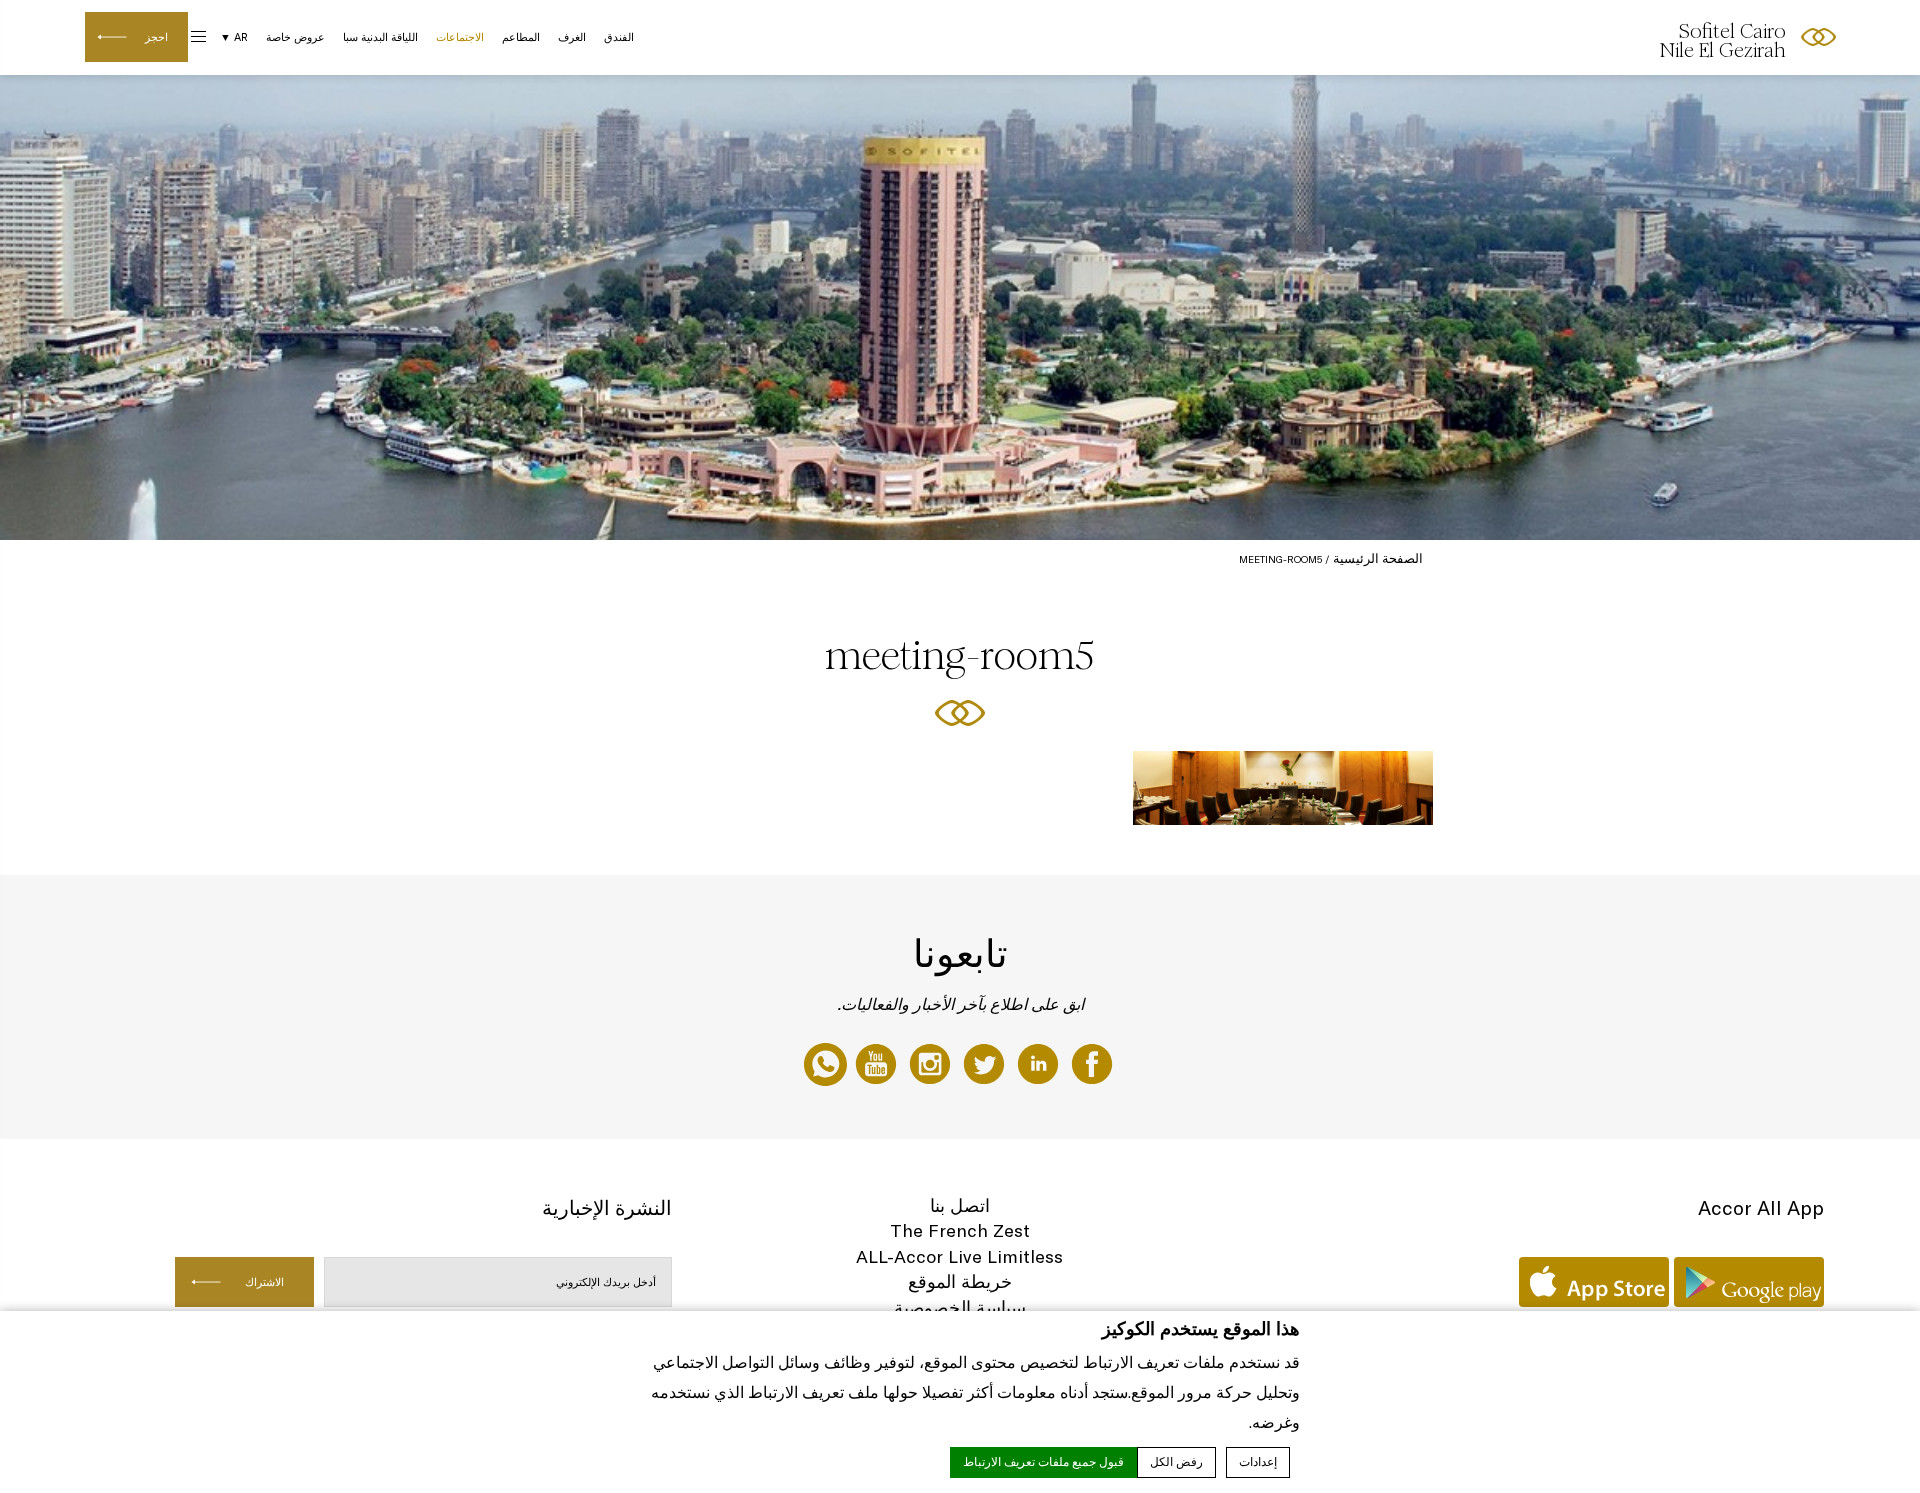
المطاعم (521, 37)
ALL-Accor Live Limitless (959, 1256)
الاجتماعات (460, 37)
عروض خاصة (295, 37)
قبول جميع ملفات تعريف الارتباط (1043, 1462)
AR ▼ (234, 37)
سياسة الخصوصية (960, 1307)
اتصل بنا (960, 1205)
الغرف (572, 37)
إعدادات (1258, 1462)
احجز (156, 37)
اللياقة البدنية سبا (380, 37)
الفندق (619, 37)
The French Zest (960, 1230)
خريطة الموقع (960, 1281)
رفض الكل (1176, 1462)
